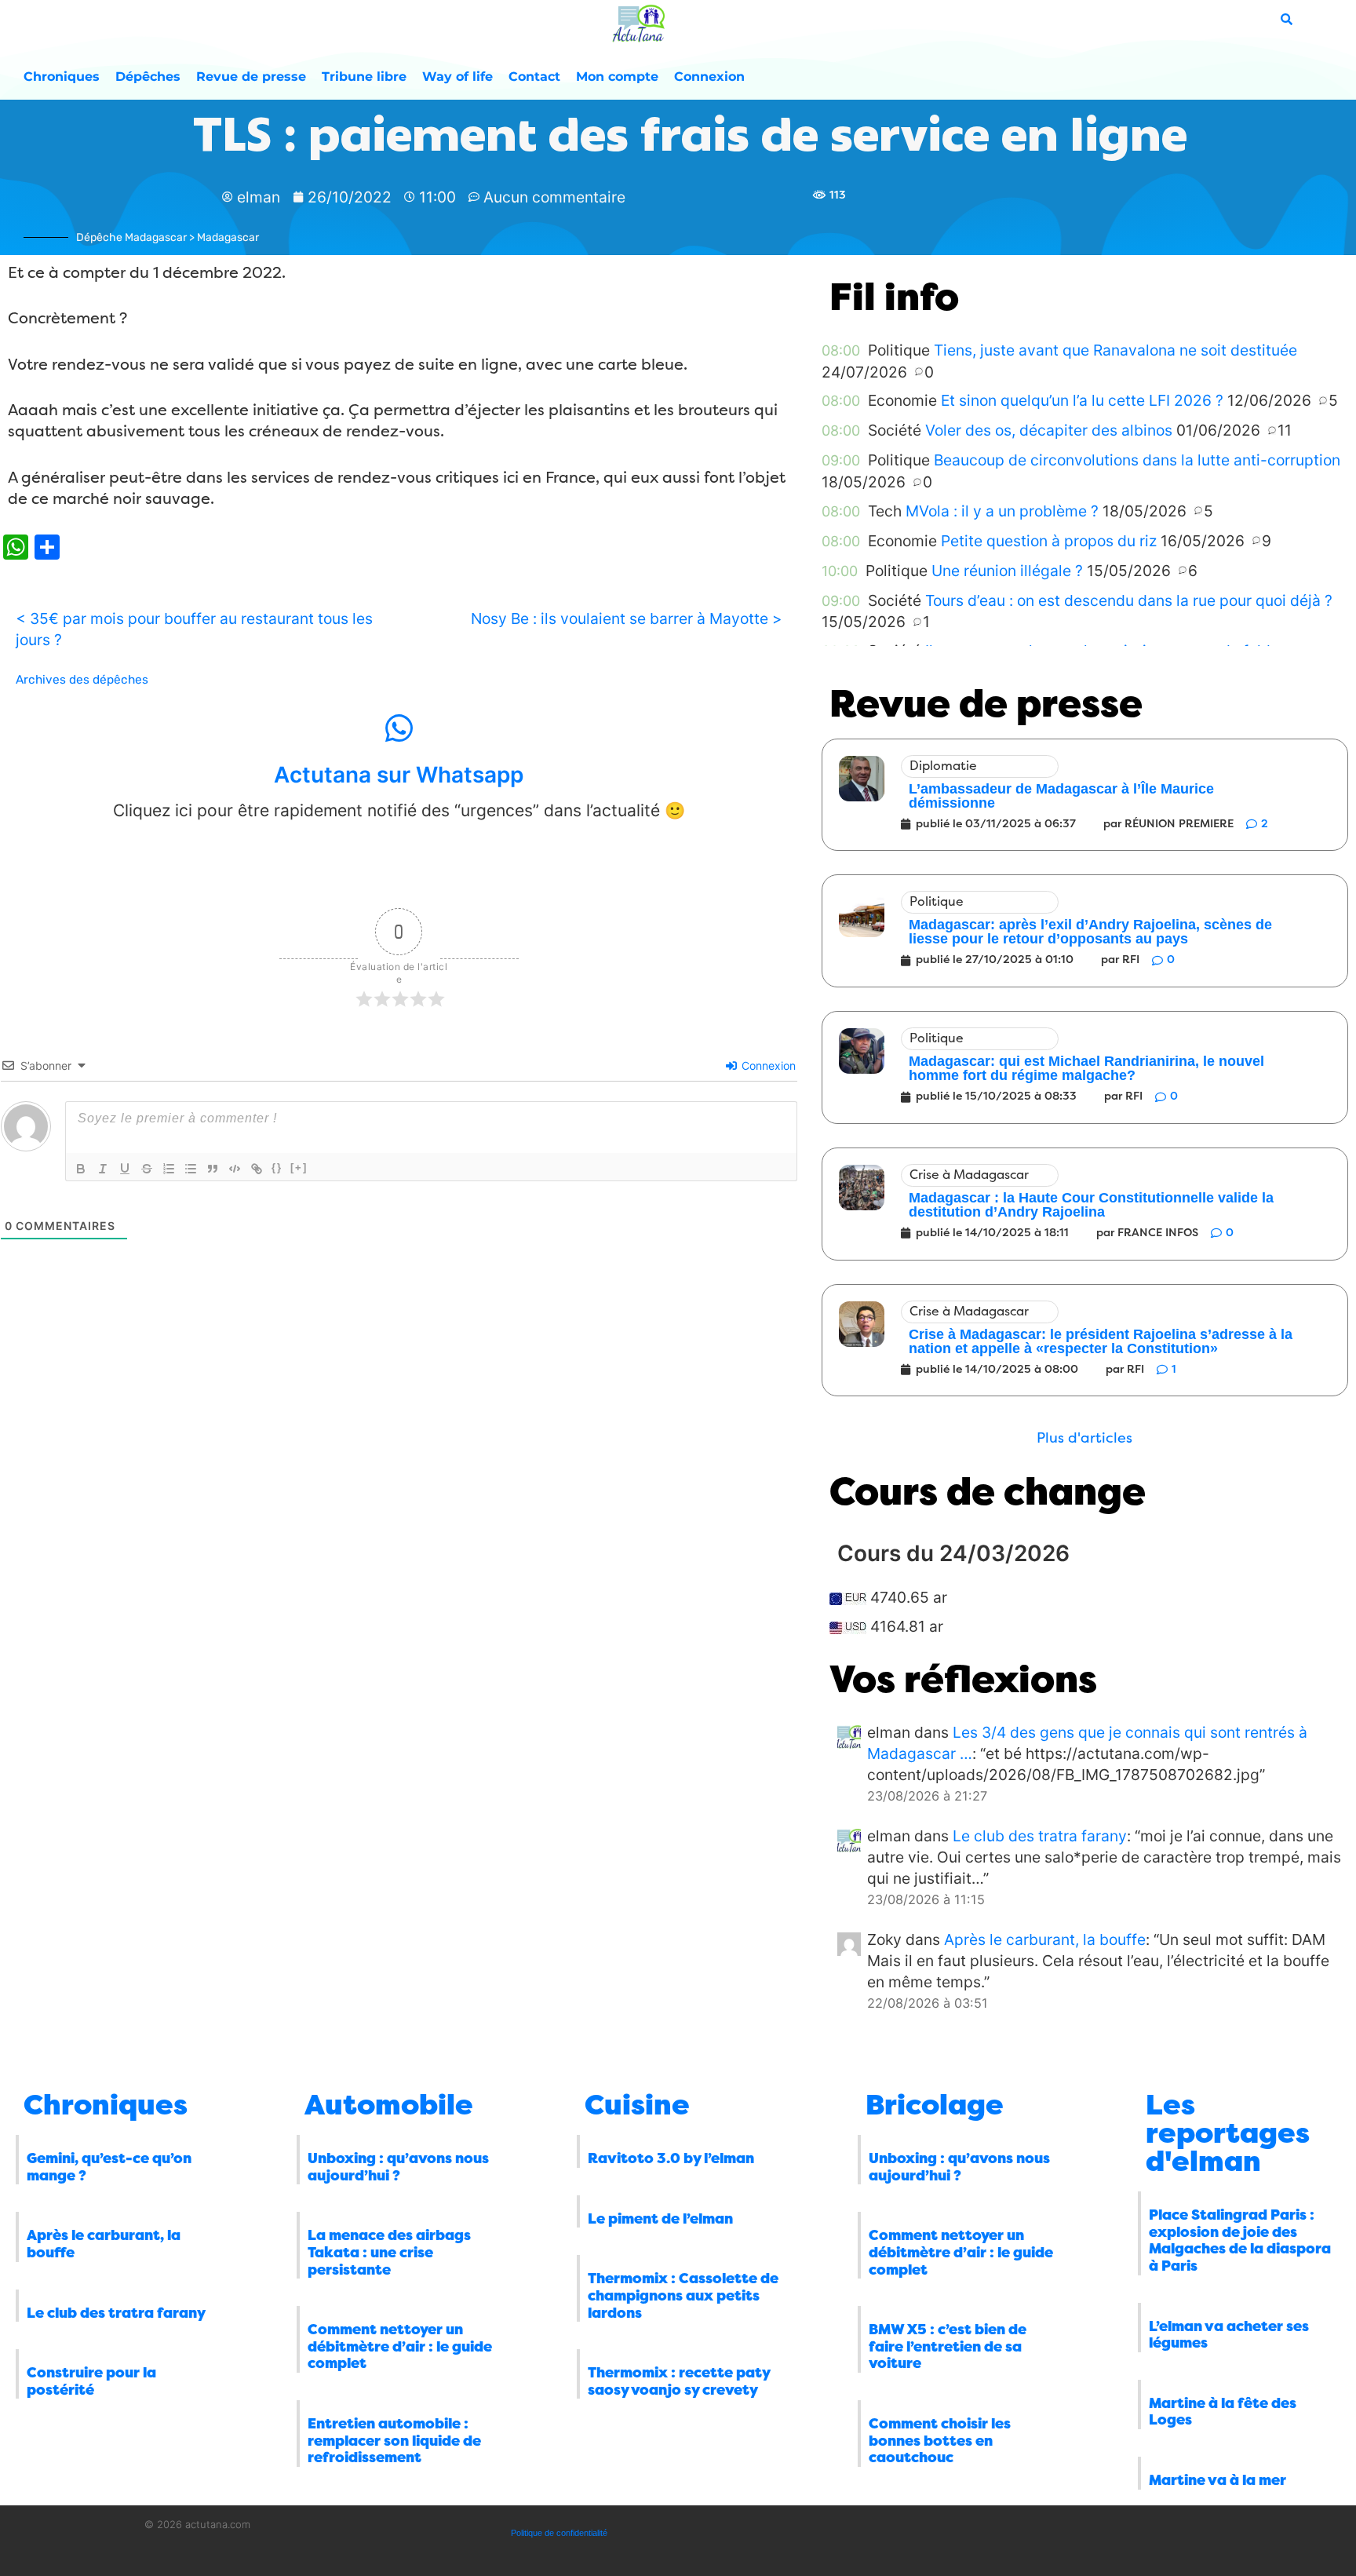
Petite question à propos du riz (1049, 541)
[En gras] (81, 1169)
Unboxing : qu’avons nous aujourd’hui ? (398, 2167)
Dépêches (148, 77)
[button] (1084, 1438)
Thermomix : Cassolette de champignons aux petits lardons (683, 2295)
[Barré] (147, 1169)
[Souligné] (125, 1169)
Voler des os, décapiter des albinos (1049, 430)
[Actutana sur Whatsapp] (399, 728)
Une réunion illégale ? (1007, 571)
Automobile (389, 2105)
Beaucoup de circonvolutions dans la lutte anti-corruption (1137, 460)
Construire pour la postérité (91, 2381)
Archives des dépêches (82, 680)
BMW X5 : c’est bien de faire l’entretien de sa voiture (948, 2346)
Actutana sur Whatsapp (399, 775)
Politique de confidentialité (559, 2533)
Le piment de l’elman (660, 2219)
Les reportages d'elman (1228, 2133)
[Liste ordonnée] (169, 1169)
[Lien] (257, 1169)
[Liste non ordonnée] (191, 1169)
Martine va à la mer (1217, 2480)
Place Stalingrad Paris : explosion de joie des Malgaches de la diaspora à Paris (1240, 2240)
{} (277, 1168)
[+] (299, 1168)
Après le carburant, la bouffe (1045, 1939)
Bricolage (935, 2105)
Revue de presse (251, 77)
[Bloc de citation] (213, 1169)
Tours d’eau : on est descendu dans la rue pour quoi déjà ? (1129, 600)
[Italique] (103, 1169)
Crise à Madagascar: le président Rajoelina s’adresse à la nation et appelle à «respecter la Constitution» (1101, 1341)
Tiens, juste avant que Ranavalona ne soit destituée (1115, 350)
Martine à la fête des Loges (1223, 2412)
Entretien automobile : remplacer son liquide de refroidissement (394, 2441)
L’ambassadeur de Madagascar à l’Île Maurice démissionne (1061, 796)
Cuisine (637, 2105)
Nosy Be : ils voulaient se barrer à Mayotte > (627, 618)
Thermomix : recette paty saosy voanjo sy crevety (679, 2381)
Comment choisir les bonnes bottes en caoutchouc (940, 2441)
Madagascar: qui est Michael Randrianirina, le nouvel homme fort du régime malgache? (1086, 1068)
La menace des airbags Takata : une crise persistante (389, 2252)
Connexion (709, 77)
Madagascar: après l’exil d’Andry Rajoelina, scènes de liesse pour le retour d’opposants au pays (1090, 932)
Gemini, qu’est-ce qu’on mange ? (109, 2167)
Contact (534, 77)
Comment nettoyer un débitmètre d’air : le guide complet (400, 2346)
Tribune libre (364, 77)
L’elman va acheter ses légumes (1229, 2335)
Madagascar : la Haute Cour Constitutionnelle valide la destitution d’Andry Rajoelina (1091, 1205)
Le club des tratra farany (1040, 1836)
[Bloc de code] (235, 1169)
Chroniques (62, 77)
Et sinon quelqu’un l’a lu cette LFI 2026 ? (1082, 400)
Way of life (457, 77)
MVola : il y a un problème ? (1002, 511)
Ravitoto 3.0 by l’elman (671, 2158)
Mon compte (617, 77)
